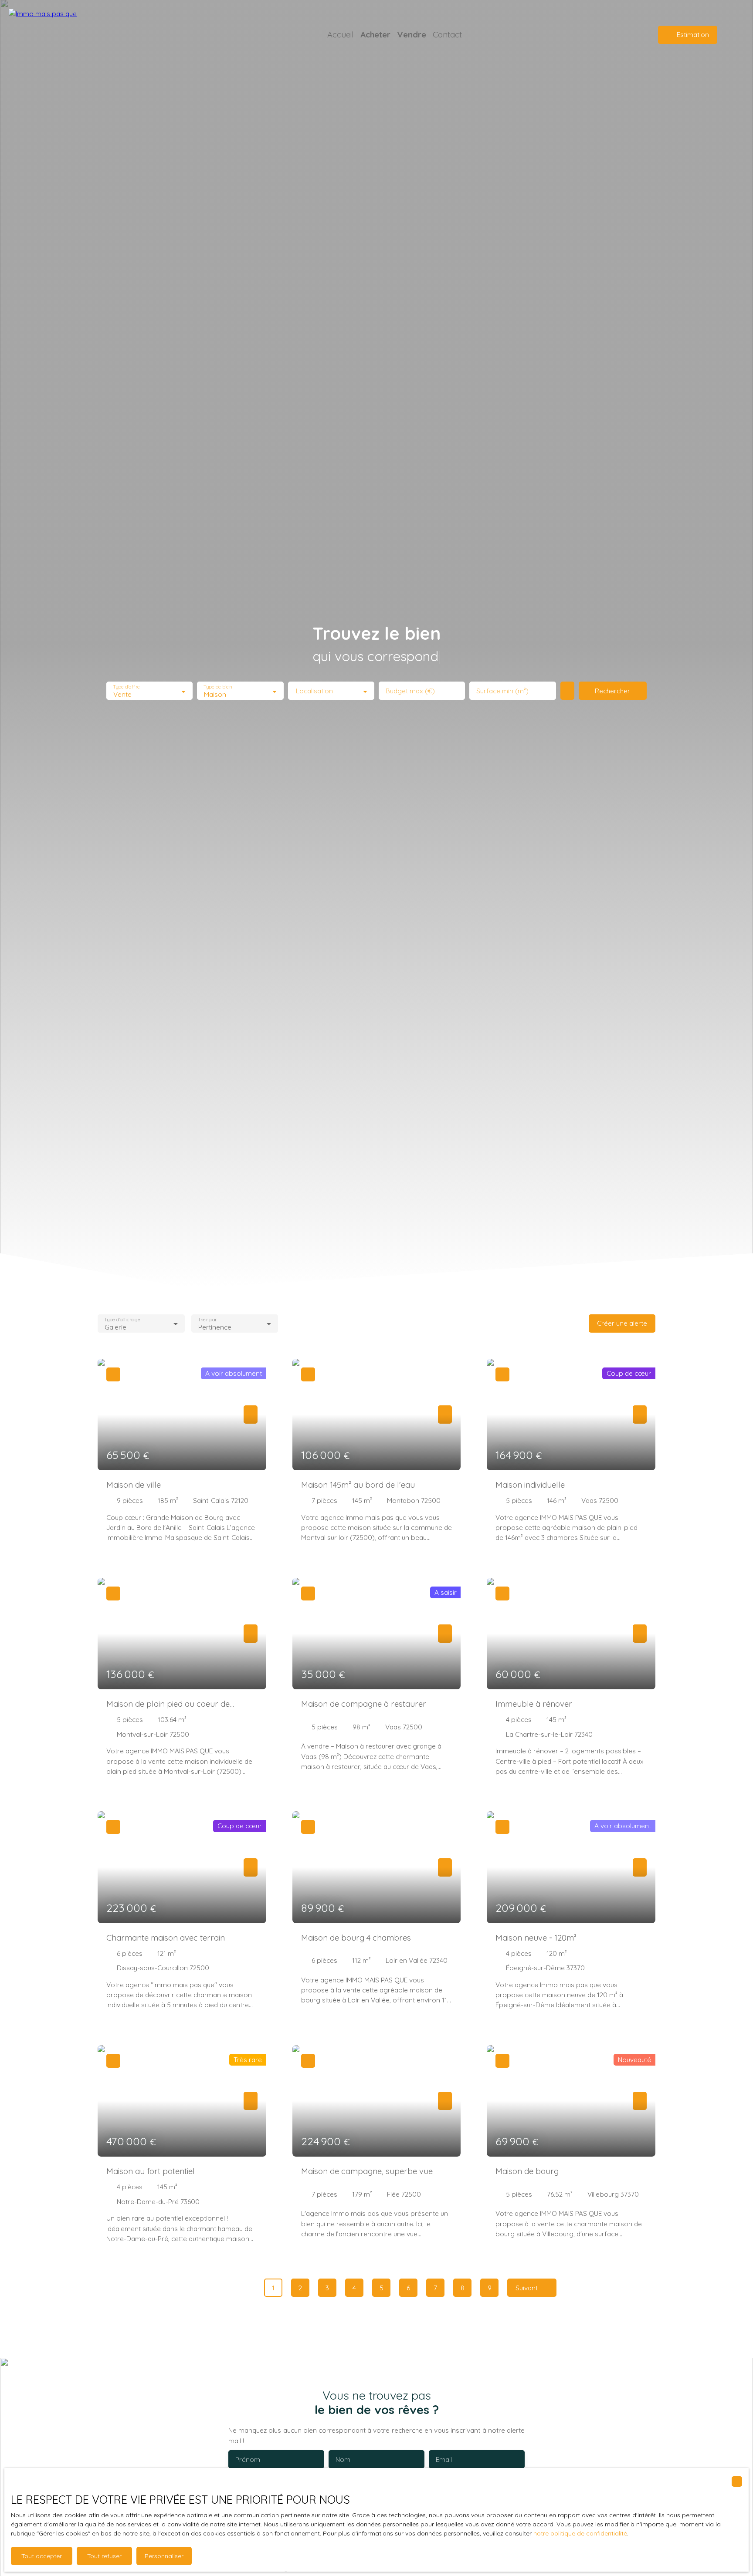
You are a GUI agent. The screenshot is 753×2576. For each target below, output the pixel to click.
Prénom (248, 2460)
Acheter (375, 34)
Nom (343, 2460)
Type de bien (218, 687)
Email (444, 2460)
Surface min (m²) (502, 691)
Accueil (341, 34)
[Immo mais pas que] (70, 35)
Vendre (412, 34)
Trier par (207, 1319)
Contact (447, 34)
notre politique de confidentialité (580, 2533)
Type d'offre (126, 687)
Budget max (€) (410, 691)
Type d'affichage (122, 1319)
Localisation (314, 691)
